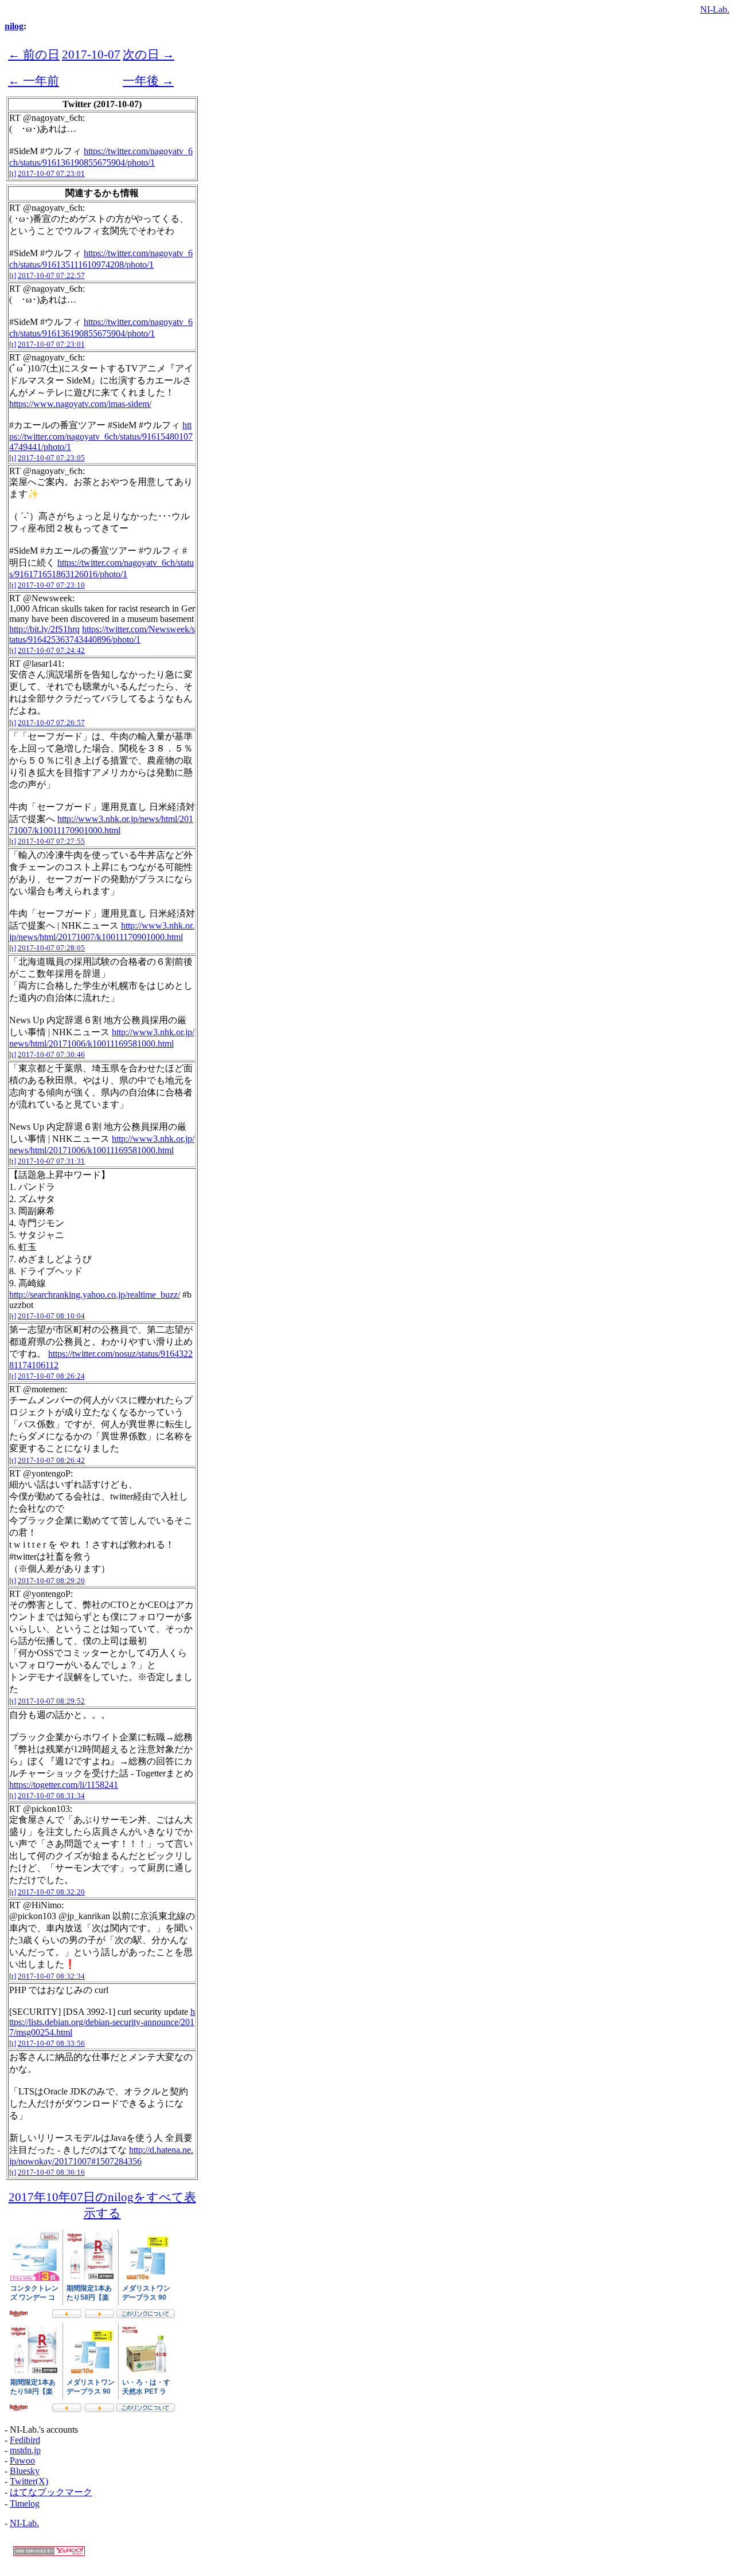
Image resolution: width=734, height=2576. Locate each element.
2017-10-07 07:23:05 (51, 458)
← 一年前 (34, 81)
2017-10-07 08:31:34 (51, 1796)
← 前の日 (34, 54)
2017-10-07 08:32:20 (51, 1892)
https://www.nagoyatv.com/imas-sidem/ (80, 404)
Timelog (25, 2503)
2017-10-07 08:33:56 (51, 2043)
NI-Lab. (715, 9)
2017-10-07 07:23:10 (51, 585)
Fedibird (25, 2440)
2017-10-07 (91, 54)
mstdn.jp (25, 2450)
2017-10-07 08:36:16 (51, 2172)
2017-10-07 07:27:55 (51, 841)
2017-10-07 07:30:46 (51, 1054)
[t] (13, 173)
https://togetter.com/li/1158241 (64, 1785)
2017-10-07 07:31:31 (51, 1161)
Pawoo (22, 2460)
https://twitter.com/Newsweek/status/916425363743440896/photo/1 (102, 634)
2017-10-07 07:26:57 (51, 723)
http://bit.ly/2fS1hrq (44, 629)
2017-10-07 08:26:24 (51, 1376)
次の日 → (149, 54)
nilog (14, 26)
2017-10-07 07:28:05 (51, 948)
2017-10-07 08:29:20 (51, 1581)
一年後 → (148, 81)
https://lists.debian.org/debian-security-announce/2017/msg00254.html (102, 2022)
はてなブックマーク (51, 2492)
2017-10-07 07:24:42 (51, 650)
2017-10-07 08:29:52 (51, 1701)
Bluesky (25, 2471)
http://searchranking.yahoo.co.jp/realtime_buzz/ (95, 1295)
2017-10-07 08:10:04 (51, 1316)
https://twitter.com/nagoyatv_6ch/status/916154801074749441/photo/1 (101, 436)
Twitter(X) (29, 2481)
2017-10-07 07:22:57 (51, 275)
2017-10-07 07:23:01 (51, 173)
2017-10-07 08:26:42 (51, 1460)
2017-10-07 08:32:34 (51, 1976)
